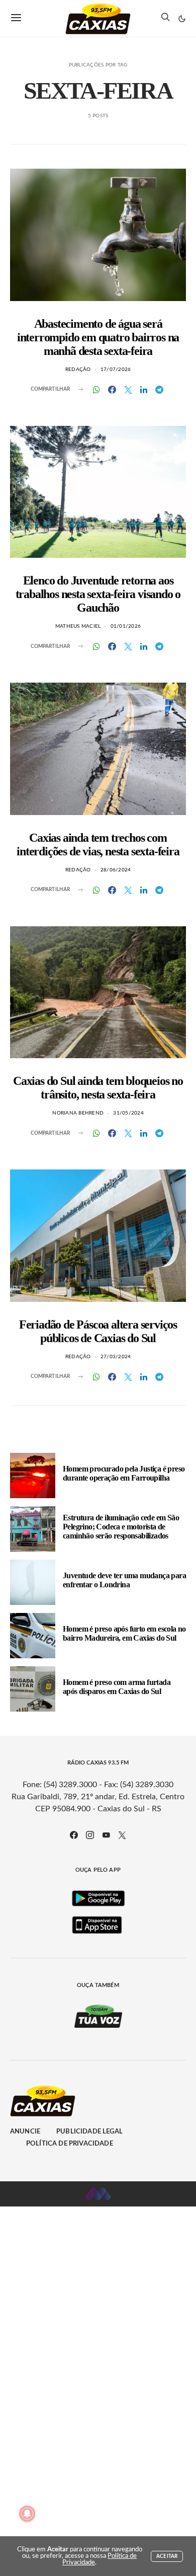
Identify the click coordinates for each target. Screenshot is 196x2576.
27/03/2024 (116, 1357)
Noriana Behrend (78, 1113)
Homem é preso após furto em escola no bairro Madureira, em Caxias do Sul (124, 1633)
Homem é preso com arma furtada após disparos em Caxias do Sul (117, 1687)
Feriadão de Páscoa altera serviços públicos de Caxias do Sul (98, 1331)
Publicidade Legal (89, 2132)
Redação (78, 370)
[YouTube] (106, 1835)
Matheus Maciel (78, 626)
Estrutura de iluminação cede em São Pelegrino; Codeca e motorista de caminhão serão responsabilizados (121, 1527)
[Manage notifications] (27, 2514)
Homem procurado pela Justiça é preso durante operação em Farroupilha (124, 1473)
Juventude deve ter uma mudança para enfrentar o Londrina (124, 1580)
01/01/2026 (126, 626)
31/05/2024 (128, 1113)
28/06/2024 (116, 870)
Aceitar (167, 2556)
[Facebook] (74, 1835)
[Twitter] (122, 1835)
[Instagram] (90, 1835)
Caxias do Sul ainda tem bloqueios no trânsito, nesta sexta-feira (98, 1088)
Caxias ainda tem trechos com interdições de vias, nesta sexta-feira (98, 844)
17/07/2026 (116, 370)
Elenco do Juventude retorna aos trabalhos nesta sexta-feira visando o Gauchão (98, 594)
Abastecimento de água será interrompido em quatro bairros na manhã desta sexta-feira (98, 337)
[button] (182, 19)
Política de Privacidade (70, 2144)
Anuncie (25, 2132)
